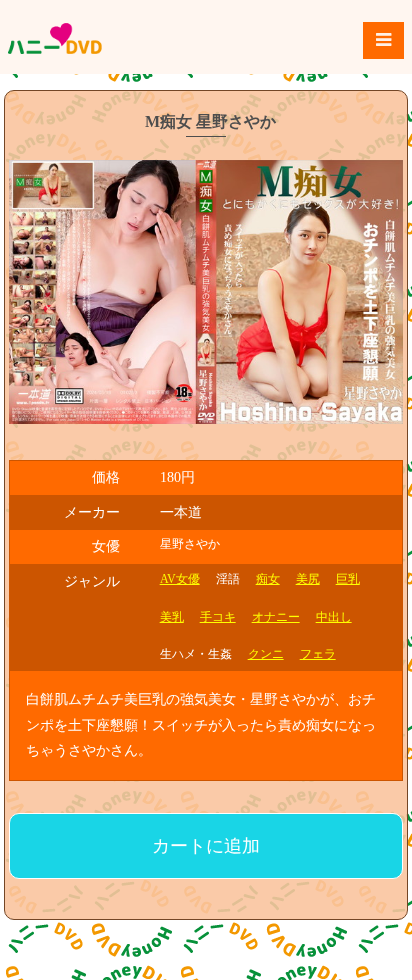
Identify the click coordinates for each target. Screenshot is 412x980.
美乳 (172, 617)
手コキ (218, 617)
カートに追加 (206, 846)
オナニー (276, 617)
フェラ (318, 654)
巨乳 (348, 579)
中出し (334, 617)
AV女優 (180, 579)
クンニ (266, 654)
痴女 (268, 579)
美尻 (308, 579)
